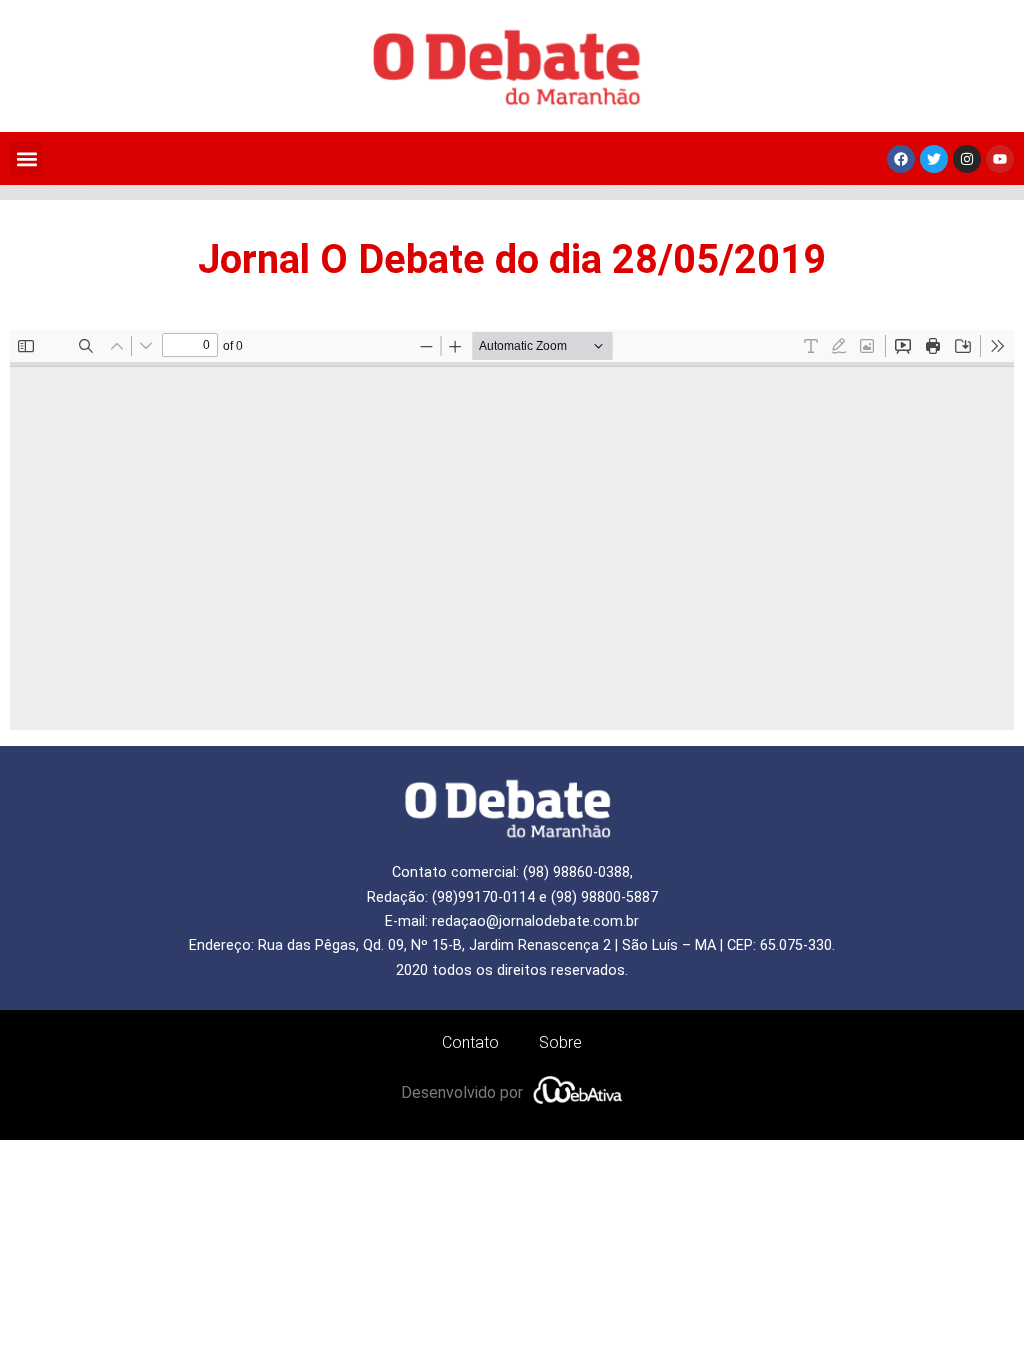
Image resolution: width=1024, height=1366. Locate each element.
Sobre (560, 1042)
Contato (470, 1042)
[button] (26, 158)
